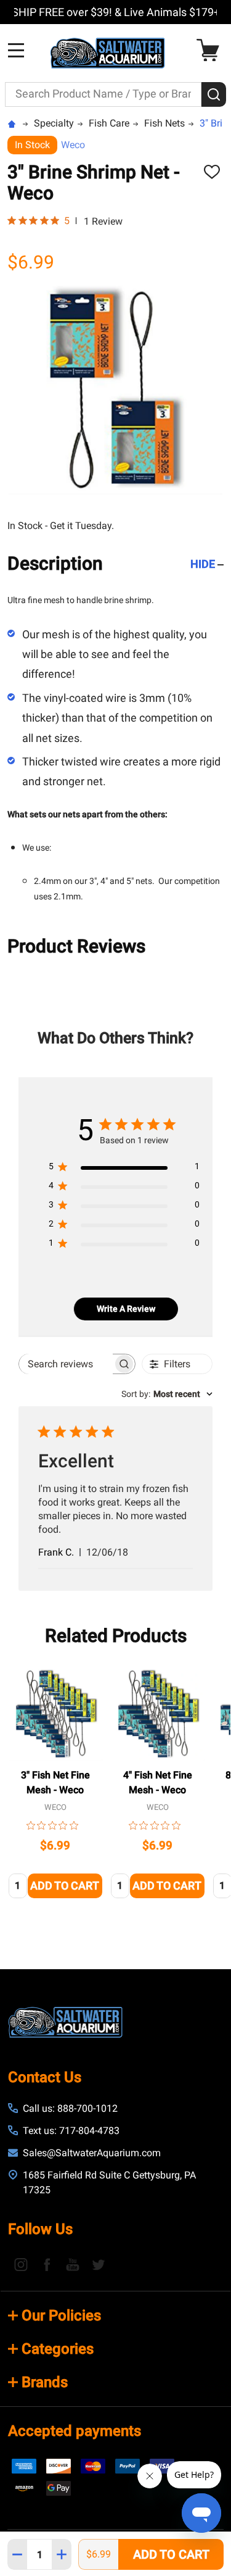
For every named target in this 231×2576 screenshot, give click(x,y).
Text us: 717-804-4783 (71, 2131)
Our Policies (61, 2315)
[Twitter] (99, 2264)
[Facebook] (47, 2264)
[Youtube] (73, 2264)
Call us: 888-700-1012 (70, 2108)
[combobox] (167, 1394)
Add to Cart (171, 2554)
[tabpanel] (55, 1786)
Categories (58, 2349)
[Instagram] (21, 2264)
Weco (73, 145)
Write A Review (126, 1309)
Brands (45, 2382)
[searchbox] (66, 1364)
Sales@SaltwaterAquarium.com (92, 2153)
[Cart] (211, 50)
